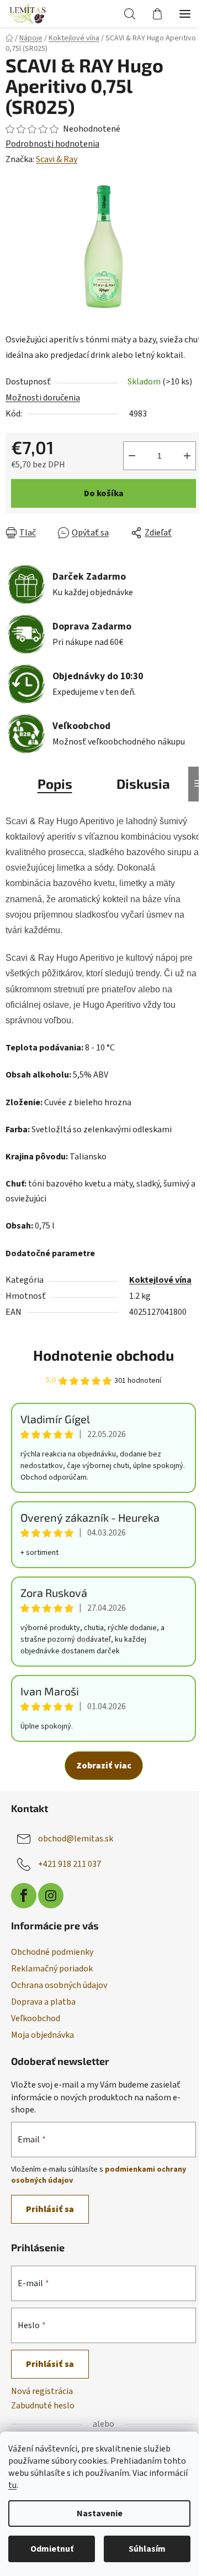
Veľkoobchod (36, 2018)
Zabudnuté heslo (43, 2406)
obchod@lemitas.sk (76, 1839)
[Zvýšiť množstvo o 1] (187, 456)
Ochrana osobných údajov (59, 1985)
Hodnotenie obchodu (104, 1355)
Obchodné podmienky (52, 1952)
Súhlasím (147, 2549)
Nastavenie (100, 2513)
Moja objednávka (43, 2035)
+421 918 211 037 (70, 1864)
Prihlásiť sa (50, 2209)
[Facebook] (24, 1896)
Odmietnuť (52, 2549)
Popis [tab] (55, 784)
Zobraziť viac (104, 1766)
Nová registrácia (42, 2391)
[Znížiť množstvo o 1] (132, 456)
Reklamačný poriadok (52, 1969)
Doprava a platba (43, 2002)
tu (12, 2485)
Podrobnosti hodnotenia (52, 144)
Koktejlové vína (160, 1280)
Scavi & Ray (57, 159)
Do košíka (104, 493)
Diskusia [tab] (143, 784)
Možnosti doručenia (43, 398)
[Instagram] (51, 1896)
